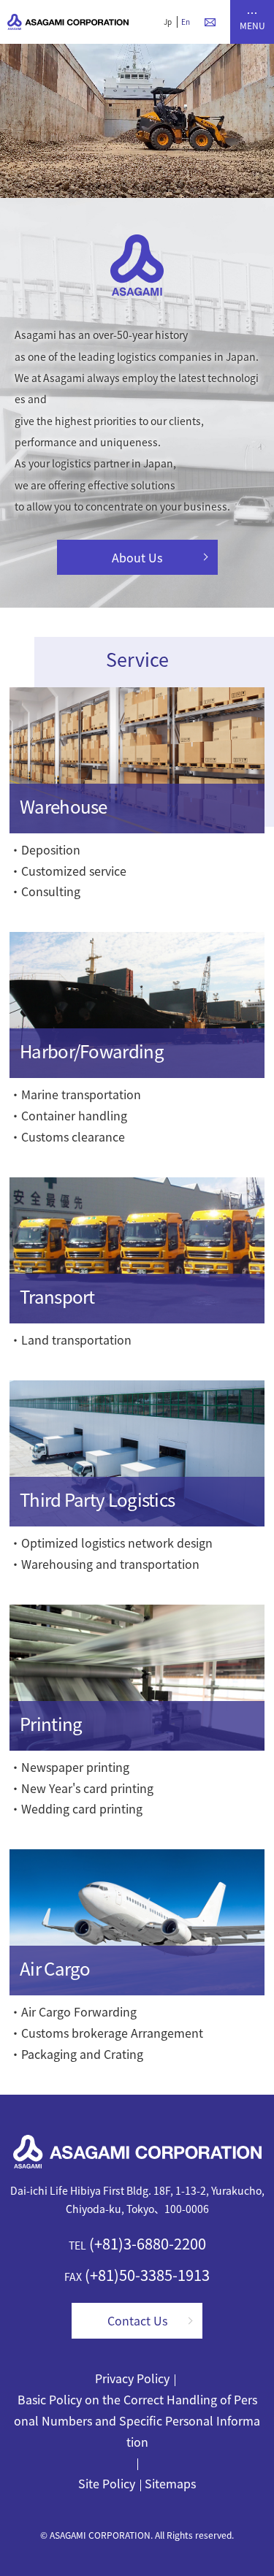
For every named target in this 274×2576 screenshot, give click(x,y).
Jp (168, 22)
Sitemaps (170, 2483)
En (186, 22)
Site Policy (107, 2483)
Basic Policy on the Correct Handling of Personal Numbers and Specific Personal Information (137, 2420)
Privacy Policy (132, 2378)
